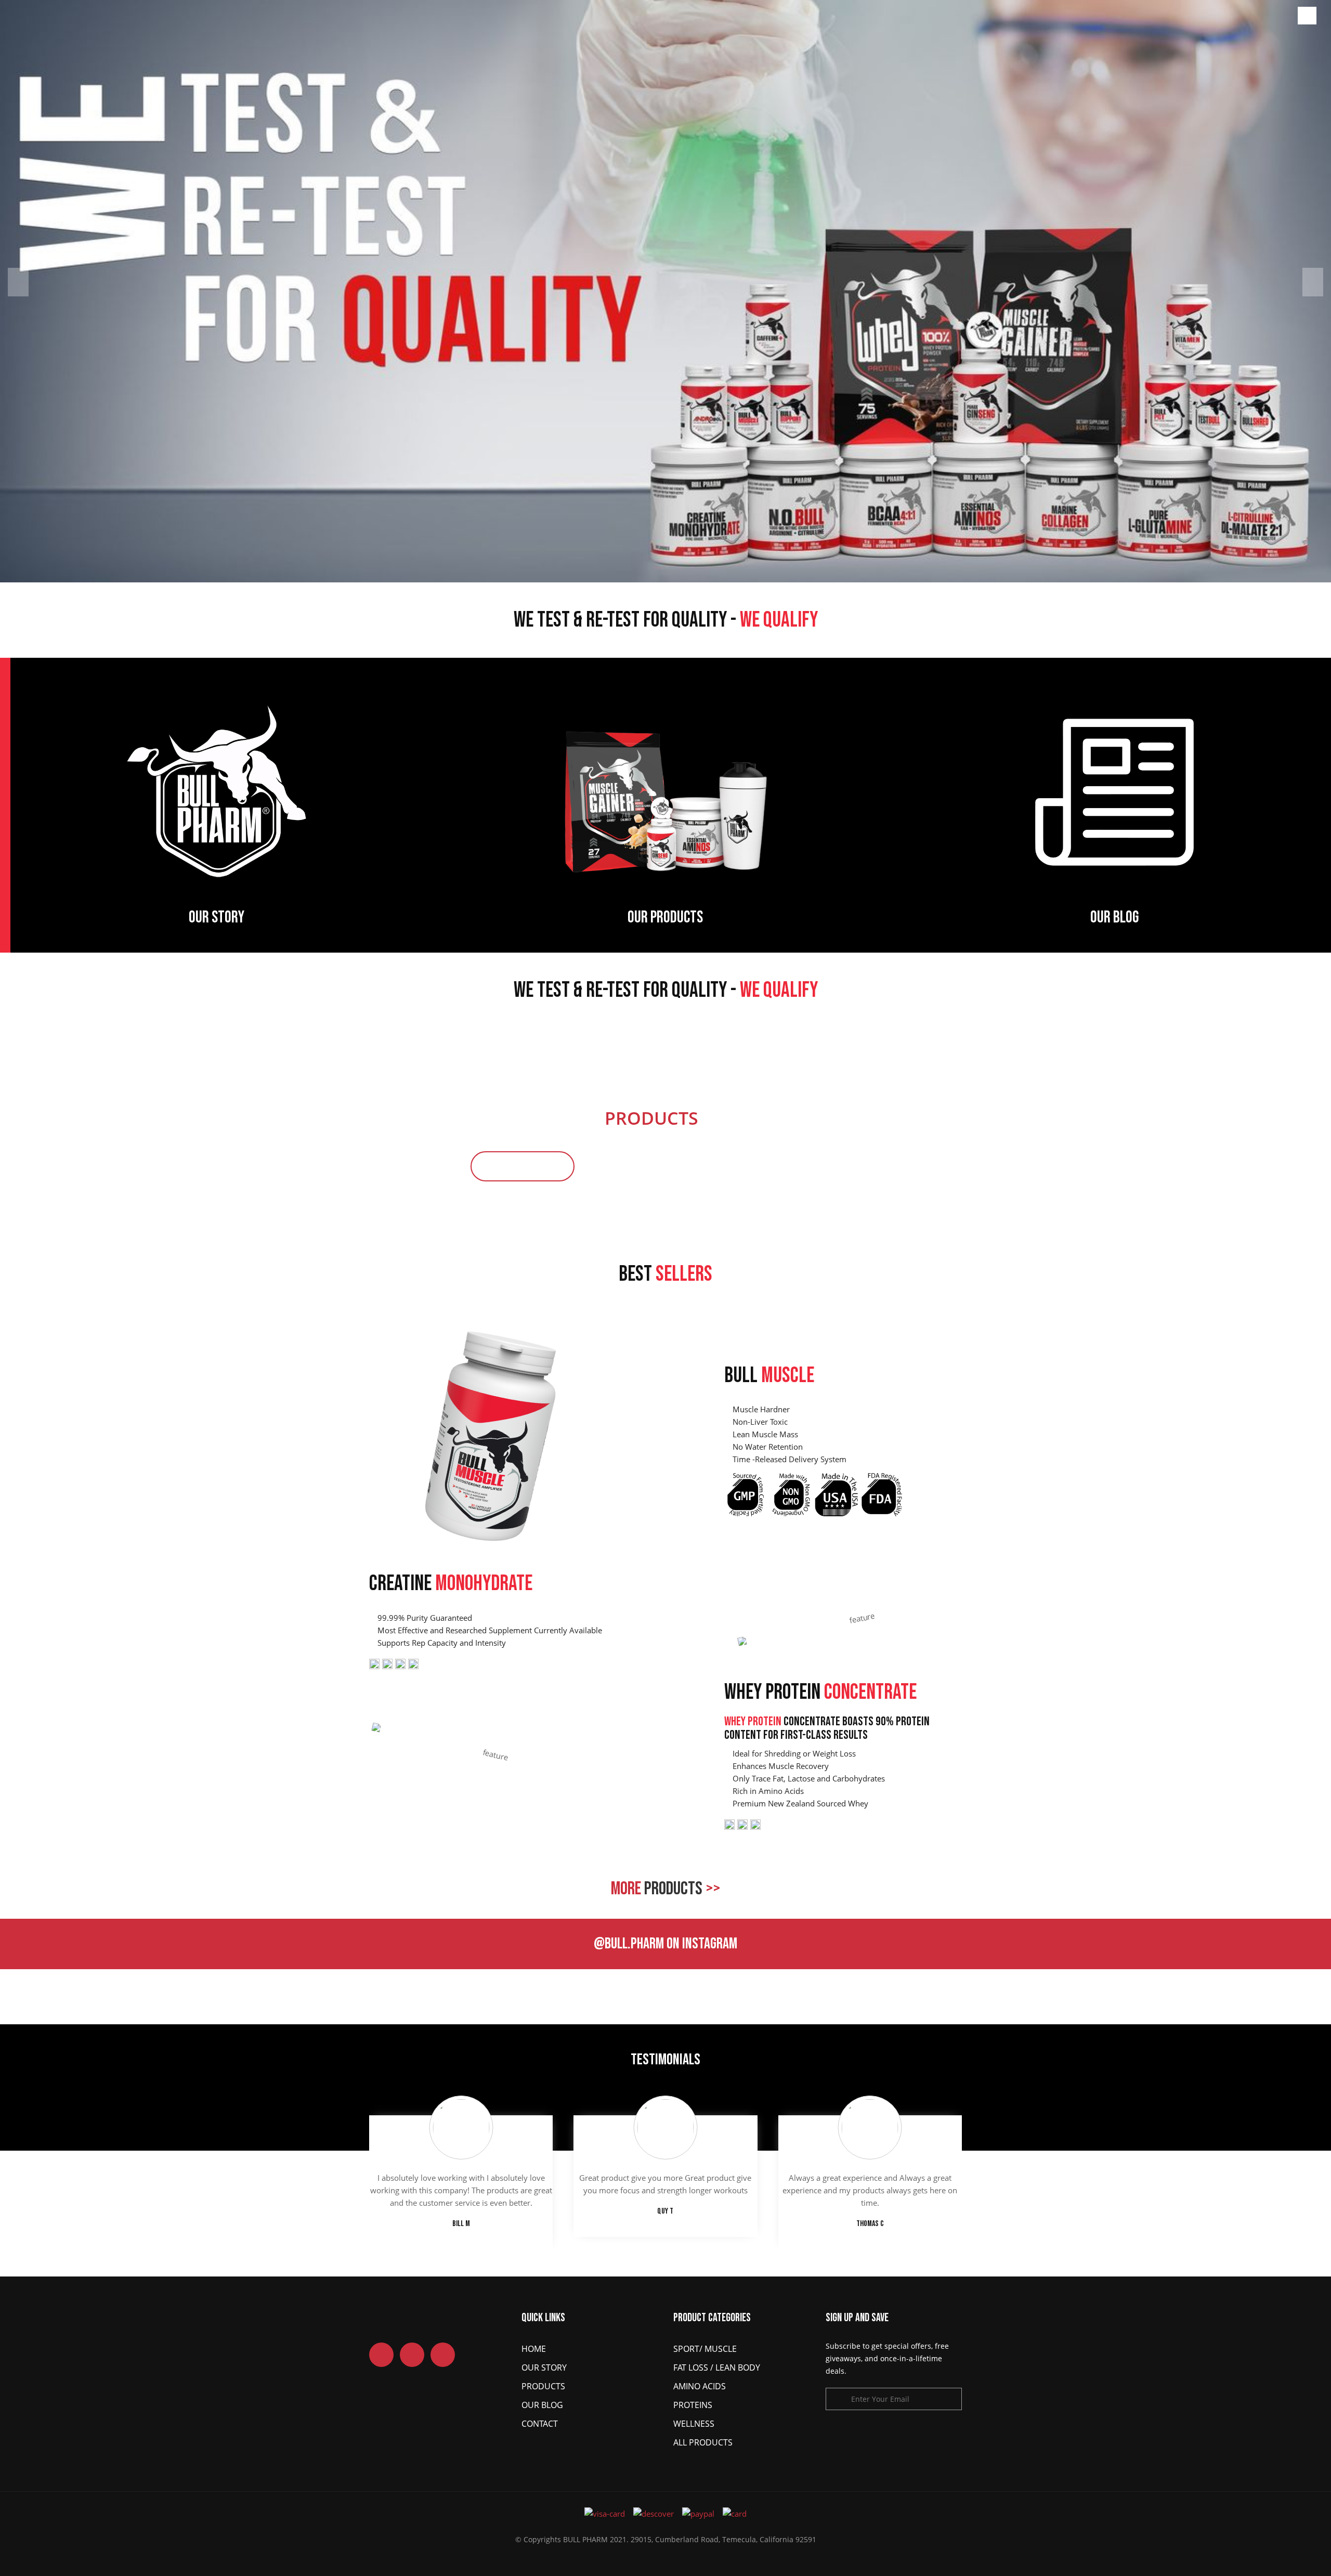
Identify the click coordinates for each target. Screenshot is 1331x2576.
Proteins (693, 2405)
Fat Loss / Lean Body (717, 2367)
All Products (703, 2442)
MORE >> (665, 1889)
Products (543, 2386)
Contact (540, 2424)
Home (534, 2349)
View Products (523, 1166)
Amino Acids (700, 2386)
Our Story (544, 2367)
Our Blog (542, 2405)
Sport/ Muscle (705, 2349)
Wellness (694, 2424)
